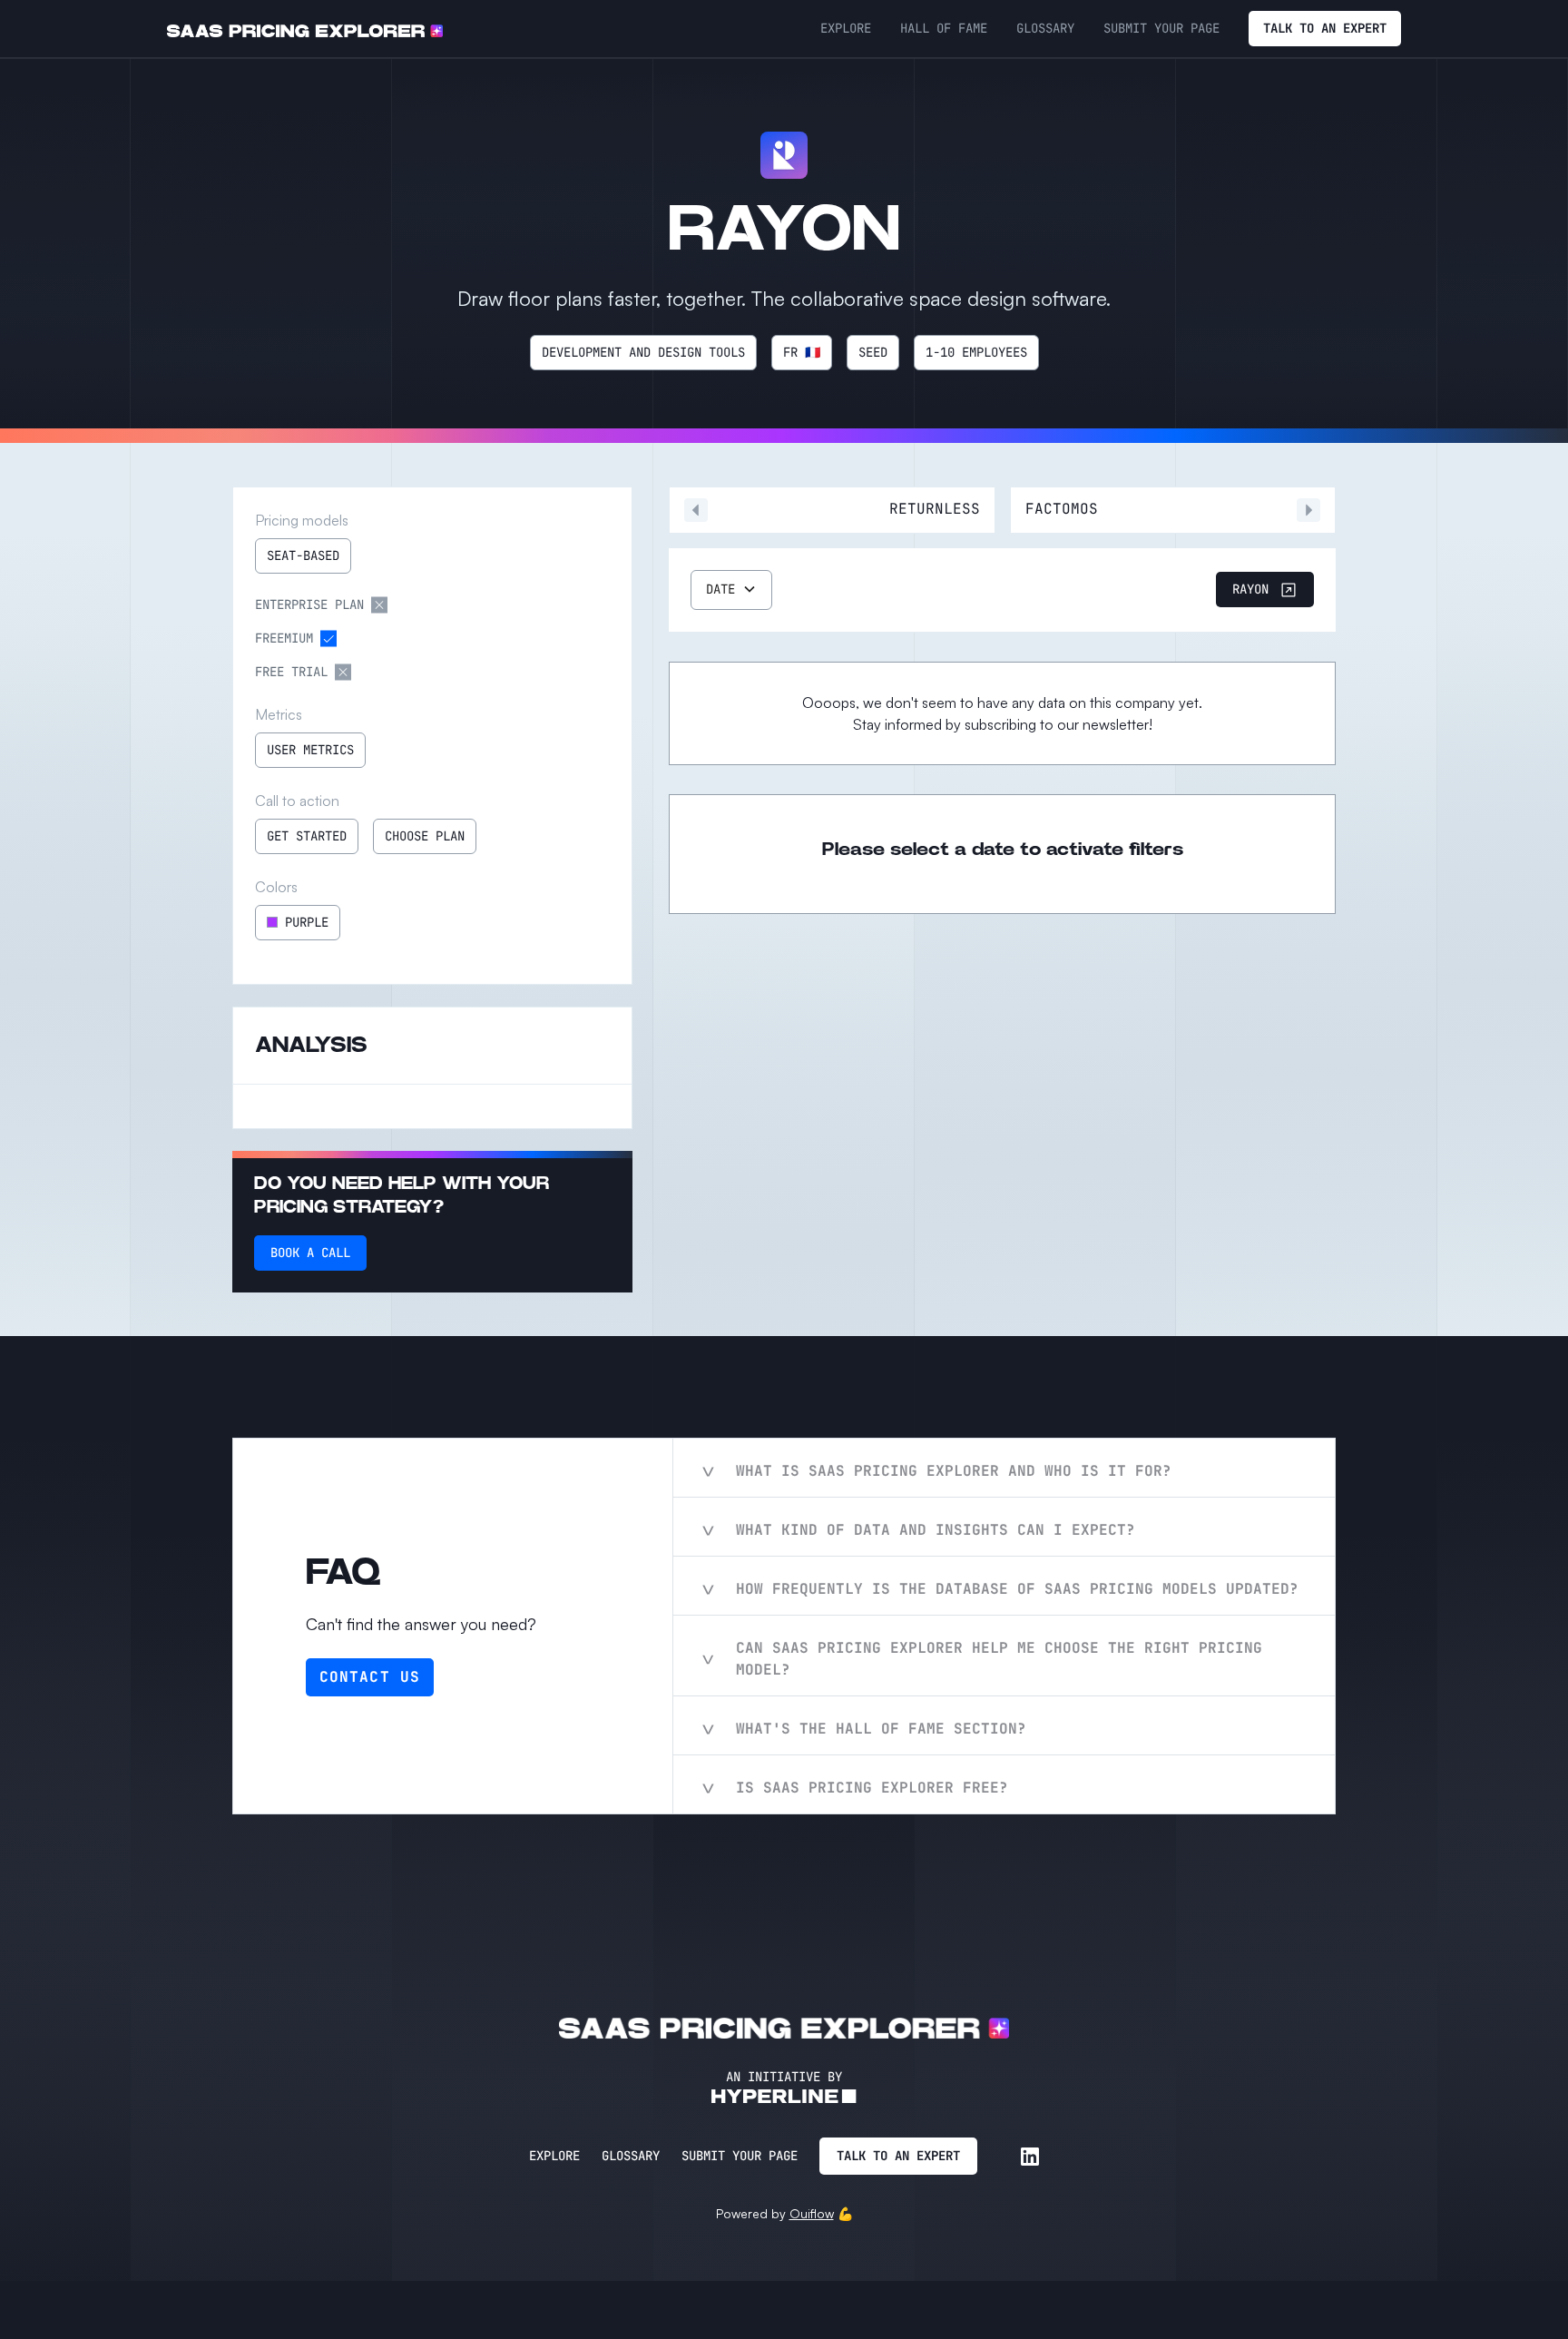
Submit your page (740, 2156)
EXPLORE (846, 28)
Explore (554, 2156)
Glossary (631, 2156)
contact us (370, 1677)
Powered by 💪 (784, 2213)
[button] (731, 590)
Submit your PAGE (1161, 28)
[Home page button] (305, 29)
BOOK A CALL (310, 1253)
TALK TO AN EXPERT (1325, 28)
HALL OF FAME (944, 28)
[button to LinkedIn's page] (1030, 2157)
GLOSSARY (1045, 28)
